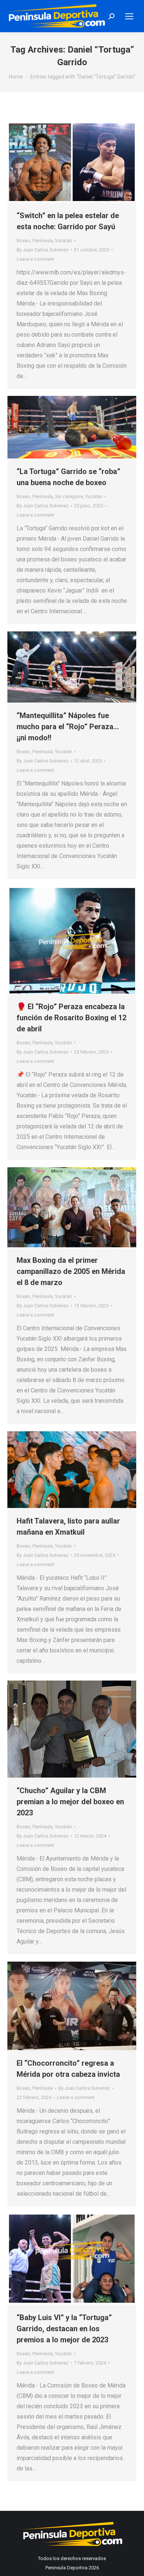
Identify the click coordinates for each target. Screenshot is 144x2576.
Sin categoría (69, 496)
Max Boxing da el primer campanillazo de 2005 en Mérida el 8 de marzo (71, 1271)
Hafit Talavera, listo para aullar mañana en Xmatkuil (68, 1526)
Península (43, 241)
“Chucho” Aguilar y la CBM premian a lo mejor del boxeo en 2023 (70, 1802)
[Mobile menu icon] (129, 16)
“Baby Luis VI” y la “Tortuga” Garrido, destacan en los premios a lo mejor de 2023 (64, 2329)
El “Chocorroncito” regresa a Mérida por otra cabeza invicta (68, 2069)
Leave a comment (35, 259)
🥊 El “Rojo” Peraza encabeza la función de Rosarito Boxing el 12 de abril (71, 1018)
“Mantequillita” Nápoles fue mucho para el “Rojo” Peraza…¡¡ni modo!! (68, 727)
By (42, 250)
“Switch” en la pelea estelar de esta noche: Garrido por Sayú (68, 221)
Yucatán (64, 241)
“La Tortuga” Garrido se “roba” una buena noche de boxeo (68, 477)
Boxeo (23, 241)
